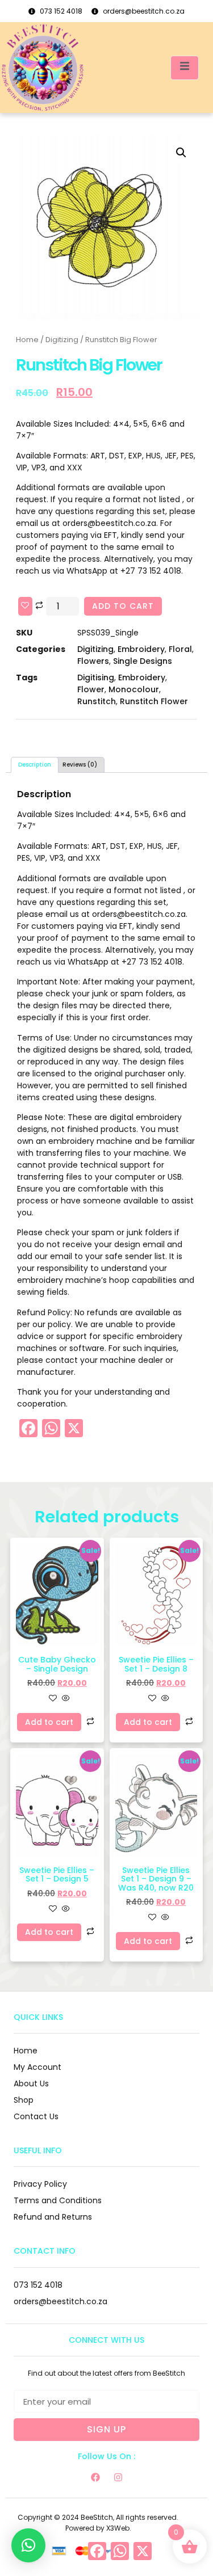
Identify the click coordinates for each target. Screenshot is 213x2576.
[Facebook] (95, 2477)
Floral (180, 649)
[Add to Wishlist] (25, 606)
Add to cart (123, 606)
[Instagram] (118, 2477)
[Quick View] (65, 1699)
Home (27, 340)
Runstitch (97, 701)
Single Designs (143, 661)
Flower (91, 689)
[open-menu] (185, 68)
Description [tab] (35, 765)
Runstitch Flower (154, 701)
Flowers (93, 661)
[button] (181, 153)
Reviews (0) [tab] (80, 765)
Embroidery (141, 649)
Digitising (96, 677)
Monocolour (134, 689)
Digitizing (62, 340)
